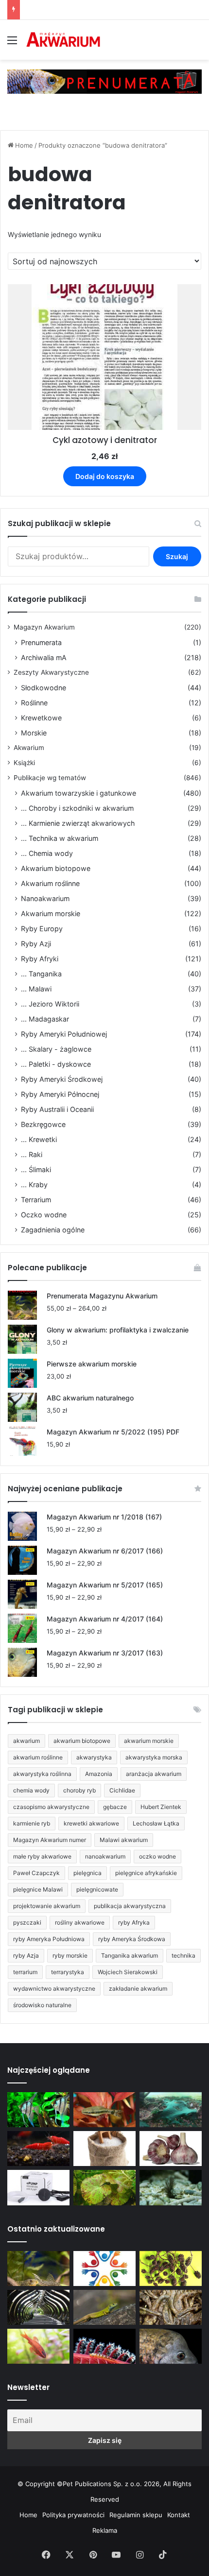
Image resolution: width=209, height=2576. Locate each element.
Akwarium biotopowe (56, 868)
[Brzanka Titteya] (38, 2346)
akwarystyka (94, 1757)
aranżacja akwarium (154, 1774)
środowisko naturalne (42, 2005)
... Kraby (34, 1185)
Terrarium (36, 1200)
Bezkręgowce (43, 1124)
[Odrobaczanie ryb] (171, 2149)
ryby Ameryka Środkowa (132, 1939)
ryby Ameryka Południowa (49, 1939)
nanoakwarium (105, 1856)
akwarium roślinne (38, 1757)
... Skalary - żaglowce (56, 1049)
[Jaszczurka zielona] (104, 2307)
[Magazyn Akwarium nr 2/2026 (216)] (171, 2346)
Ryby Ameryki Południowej (64, 1034)
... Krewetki (39, 1139)
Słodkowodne (44, 688)
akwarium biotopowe (82, 1741)
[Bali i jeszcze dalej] (38, 2307)
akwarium (26, 1741)
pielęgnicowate (97, 1889)
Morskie (34, 733)
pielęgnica (87, 1873)
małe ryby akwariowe (42, 1856)
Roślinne (34, 703)
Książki (24, 763)
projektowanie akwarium (47, 1906)
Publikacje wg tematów (50, 778)
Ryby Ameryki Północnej (60, 1094)
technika (183, 1955)
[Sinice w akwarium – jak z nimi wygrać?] (171, 2110)
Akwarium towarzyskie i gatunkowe (78, 793)
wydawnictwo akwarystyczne (54, 1988)
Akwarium (29, 748)
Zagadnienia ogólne (53, 1230)
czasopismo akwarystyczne (51, 1807)
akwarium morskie (149, 1741)
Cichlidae (122, 1790)
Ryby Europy (42, 929)
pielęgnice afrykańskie (146, 1873)
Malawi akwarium (124, 1840)
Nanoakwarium (45, 898)
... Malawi (36, 989)
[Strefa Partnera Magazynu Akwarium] (104, 2269)
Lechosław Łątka (156, 1823)
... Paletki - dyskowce (56, 1064)
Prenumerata (41, 642)
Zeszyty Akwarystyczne (51, 672)
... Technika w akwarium (60, 838)
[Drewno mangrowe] (171, 2307)
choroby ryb (79, 1790)
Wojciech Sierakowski (128, 1972)
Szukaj (177, 556)
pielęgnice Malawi (38, 1889)
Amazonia (99, 1774)
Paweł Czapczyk (36, 1873)
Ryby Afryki (40, 959)
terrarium (25, 1972)
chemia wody (31, 1790)
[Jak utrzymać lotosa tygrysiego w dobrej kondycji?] (104, 2187)
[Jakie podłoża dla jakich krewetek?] (38, 2149)
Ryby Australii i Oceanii (57, 1109)
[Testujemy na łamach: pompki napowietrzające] (38, 2187)
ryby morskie (70, 1955)
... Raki (32, 1154)
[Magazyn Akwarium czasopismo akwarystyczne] (63, 40)
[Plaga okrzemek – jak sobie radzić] (104, 2110)
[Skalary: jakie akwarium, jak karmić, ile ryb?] (38, 2110)
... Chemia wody (47, 853)
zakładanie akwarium (138, 1988)
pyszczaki (27, 1922)
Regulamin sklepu (136, 2515)
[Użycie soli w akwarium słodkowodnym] (104, 2149)
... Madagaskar (45, 1019)
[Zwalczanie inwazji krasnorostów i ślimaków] (171, 2187)
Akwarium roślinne (50, 883)
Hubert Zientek (161, 1807)
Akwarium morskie (51, 913)
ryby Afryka (134, 1922)
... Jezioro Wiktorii (50, 1004)
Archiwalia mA (44, 657)
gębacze (115, 1807)
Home (24, 145)
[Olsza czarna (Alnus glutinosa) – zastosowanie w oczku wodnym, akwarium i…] (171, 2269)
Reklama (105, 2530)
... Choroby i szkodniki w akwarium (77, 808)
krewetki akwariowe (91, 1823)
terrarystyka (68, 1972)
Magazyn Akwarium (44, 627)
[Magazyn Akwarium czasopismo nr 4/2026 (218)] (38, 2269)
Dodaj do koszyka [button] (105, 476)
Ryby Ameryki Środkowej (62, 1079)
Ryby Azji (36, 944)
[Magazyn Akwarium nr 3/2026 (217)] (104, 2346)
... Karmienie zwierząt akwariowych (78, 823)
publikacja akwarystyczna (130, 1906)
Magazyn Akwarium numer (50, 1840)
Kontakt (179, 2515)
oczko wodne (157, 1856)
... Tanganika (41, 974)
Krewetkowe (41, 718)
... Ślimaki (36, 1169)
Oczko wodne (44, 1215)
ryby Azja (26, 1955)
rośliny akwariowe (80, 1922)
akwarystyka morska (154, 1757)
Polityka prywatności (73, 2515)
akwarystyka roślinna (42, 1774)
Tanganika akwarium (130, 1955)
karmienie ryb (32, 1823)
